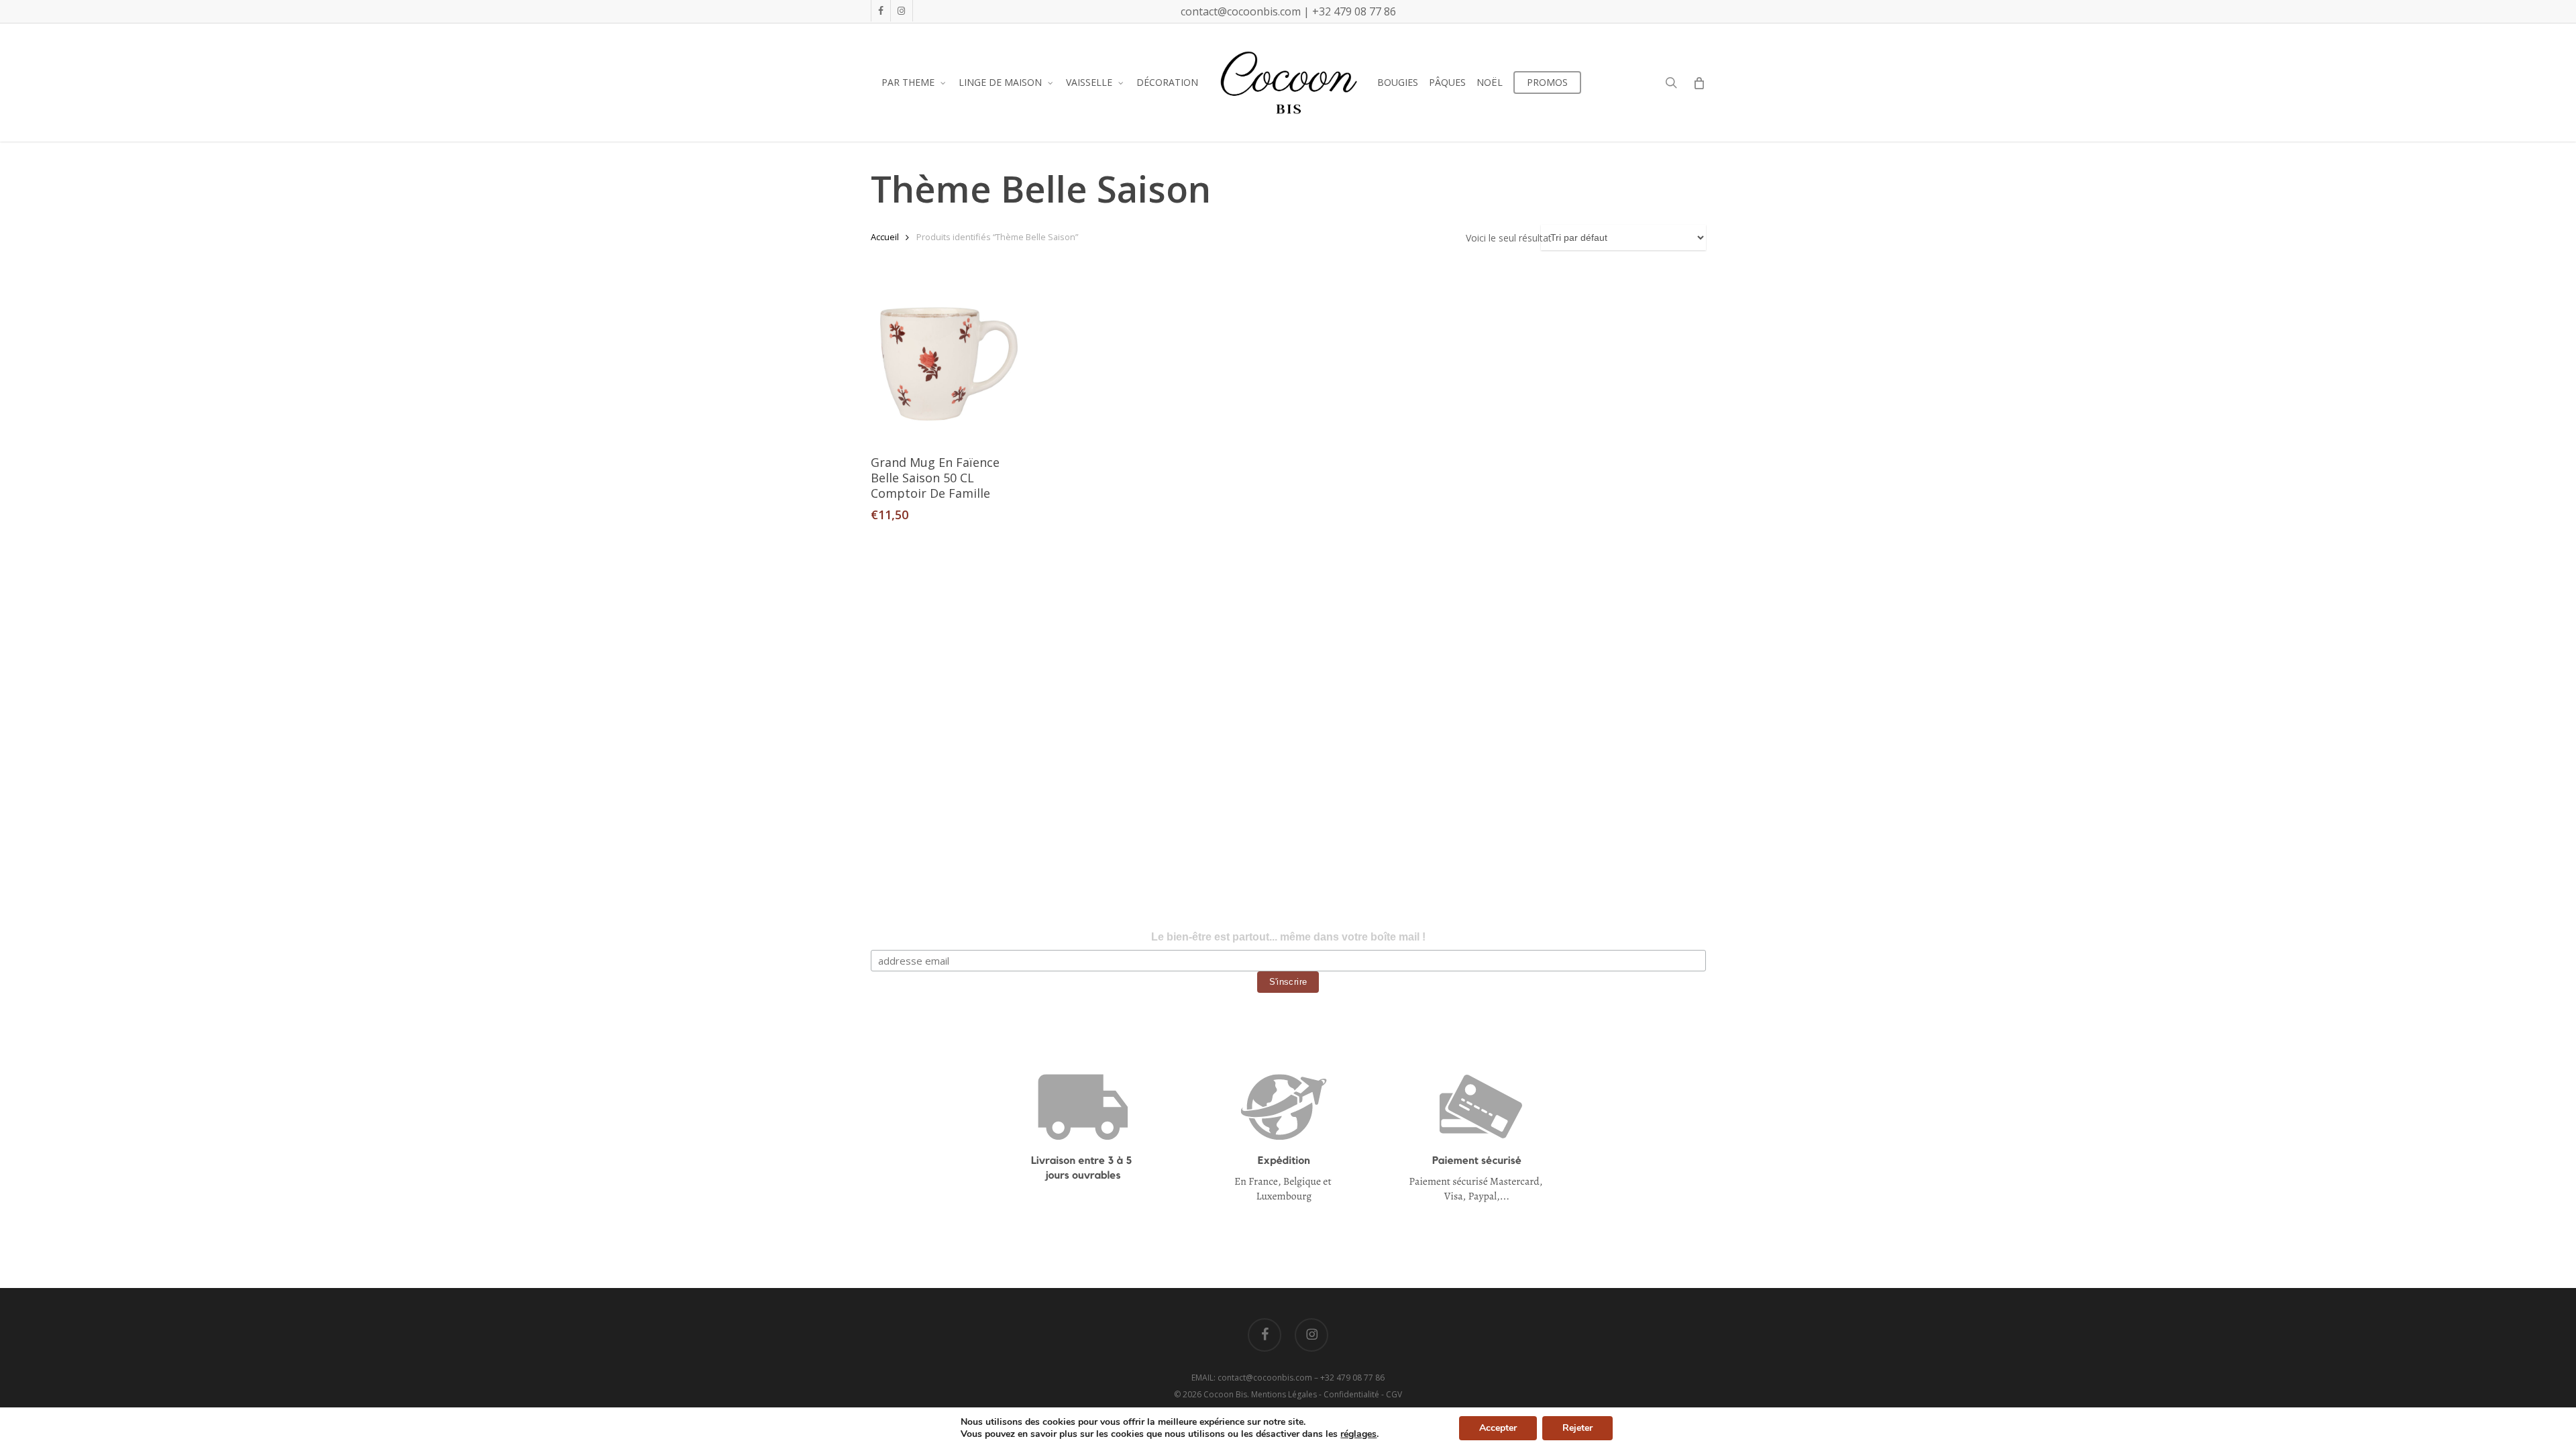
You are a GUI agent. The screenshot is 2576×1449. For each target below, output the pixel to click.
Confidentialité (1351, 1394)
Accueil (885, 237)
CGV (1394, 1394)
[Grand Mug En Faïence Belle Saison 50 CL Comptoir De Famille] (949, 364)
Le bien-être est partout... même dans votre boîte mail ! (1288, 937)
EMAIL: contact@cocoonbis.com (1253, 1378)
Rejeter (1577, 1428)
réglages (1358, 1434)
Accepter (1498, 1428)
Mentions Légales (1284, 1394)
